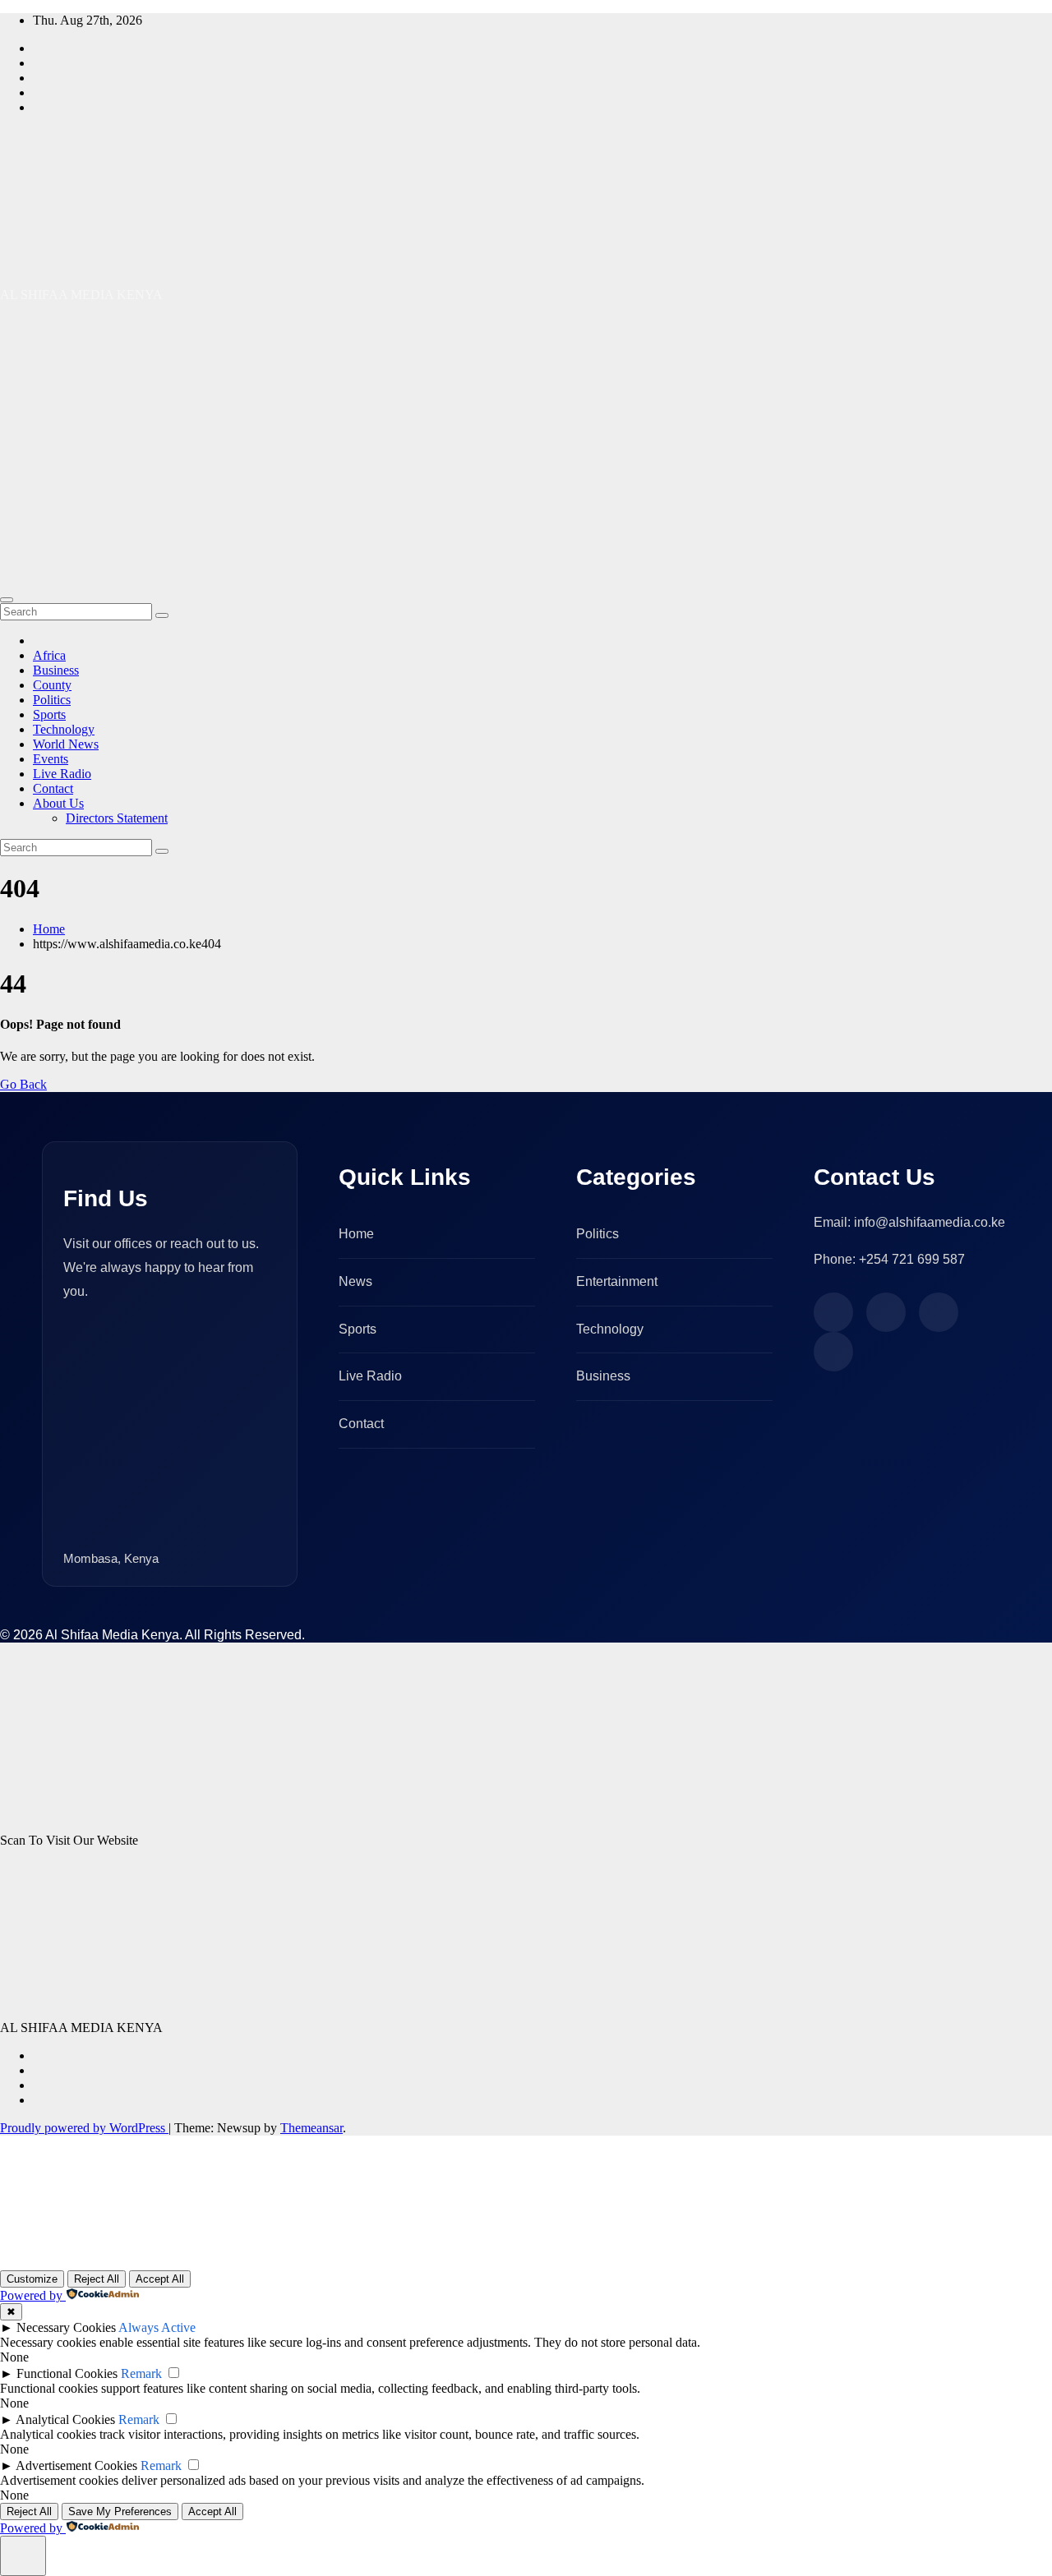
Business (56, 670)
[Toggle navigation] (7, 600)
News (355, 1281)
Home (49, 929)
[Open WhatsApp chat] (53, 2249)
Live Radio (62, 774)
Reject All (97, 2279)
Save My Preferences (120, 2511)
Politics (52, 700)
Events (51, 759)
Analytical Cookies (65, 2419)
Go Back (23, 1084)
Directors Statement (117, 818)
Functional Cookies (67, 2373)
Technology (64, 729)
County (52, 685)
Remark (141, 2373)
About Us (58, 803)
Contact (53, 788)
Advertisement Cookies (76, 2465)
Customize (32, 2279)
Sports (49, 714)
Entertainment (617, 1281)
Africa (49, 655)
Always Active (157, 2327)
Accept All (160, 2279)
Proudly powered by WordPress (84, 2128)
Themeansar (311, 2128)
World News (66, 744)
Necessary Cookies (66, 2327)
